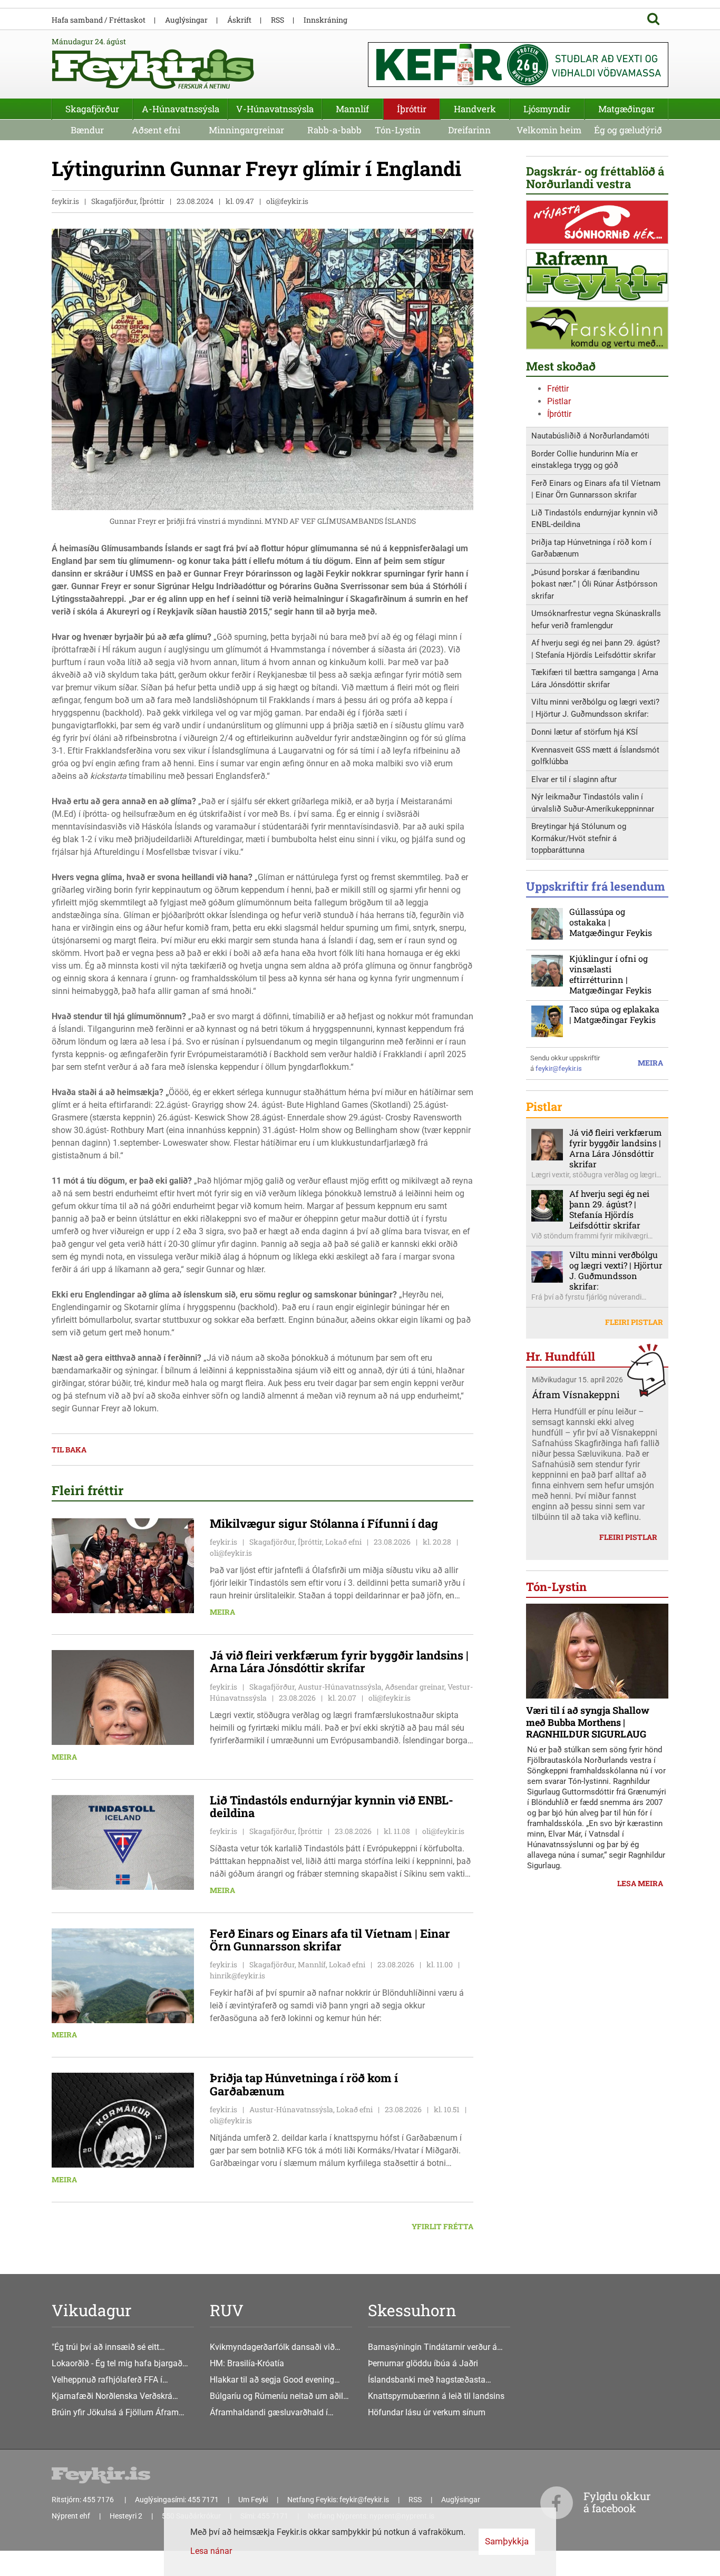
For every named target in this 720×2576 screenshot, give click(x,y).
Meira (222, 1612)
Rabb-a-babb (334, 130)
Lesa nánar (211, 2551)
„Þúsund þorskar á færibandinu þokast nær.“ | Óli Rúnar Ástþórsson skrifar (594, 584)
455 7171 (203, 2500)
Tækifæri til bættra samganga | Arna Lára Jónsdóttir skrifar (595, 679)
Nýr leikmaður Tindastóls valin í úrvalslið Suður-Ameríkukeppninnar (593, 803)
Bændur (87, 130)
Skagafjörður (92, 109)
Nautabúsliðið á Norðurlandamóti (590, 436)
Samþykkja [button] (507, 2541)
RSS (278, 20)
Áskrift (239, 20)
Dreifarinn (469, 130)
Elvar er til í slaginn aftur (574, 779)
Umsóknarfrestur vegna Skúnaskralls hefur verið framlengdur (596, 619)
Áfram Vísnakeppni (576, 1394)
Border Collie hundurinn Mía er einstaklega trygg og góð (585, 460)
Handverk (475, 109)
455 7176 (99, 2500)
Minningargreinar (246, 130)
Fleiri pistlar (634, 1322)
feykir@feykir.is (559, 1069)
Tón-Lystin (398, 130)
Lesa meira (640, 1883)
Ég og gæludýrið (628, 130)
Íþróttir (559, 414)
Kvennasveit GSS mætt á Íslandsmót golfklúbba (595, 756)
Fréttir (558, 389)
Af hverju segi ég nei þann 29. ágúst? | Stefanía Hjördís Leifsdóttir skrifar (596, 649)
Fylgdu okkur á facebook (617, 2502)
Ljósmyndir (547, 109)
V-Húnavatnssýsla (275, 109)
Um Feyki (253, 2500)
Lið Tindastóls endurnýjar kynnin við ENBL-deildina (595, 519)
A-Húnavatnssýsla (181, 109)
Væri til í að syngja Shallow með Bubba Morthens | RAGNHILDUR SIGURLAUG (588, 1722)
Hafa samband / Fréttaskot (99, 20)
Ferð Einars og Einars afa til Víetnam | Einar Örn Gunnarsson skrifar (596, 489)
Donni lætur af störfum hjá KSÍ (585, 732)
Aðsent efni (156, 130)
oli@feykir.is (287, 201)
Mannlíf (352, 109)
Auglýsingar (186, 20)
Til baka (69, 1450)
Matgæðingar (626, 109)
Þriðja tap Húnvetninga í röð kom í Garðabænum (591, 548)
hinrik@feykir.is (237, 1975)
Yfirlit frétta (442, 2226)
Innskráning (325, 20)
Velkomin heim (549, 130)
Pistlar (559, 401)
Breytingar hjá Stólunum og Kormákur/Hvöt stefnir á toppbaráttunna (579, 838)
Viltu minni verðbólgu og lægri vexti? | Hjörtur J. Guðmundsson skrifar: (595, 708)
